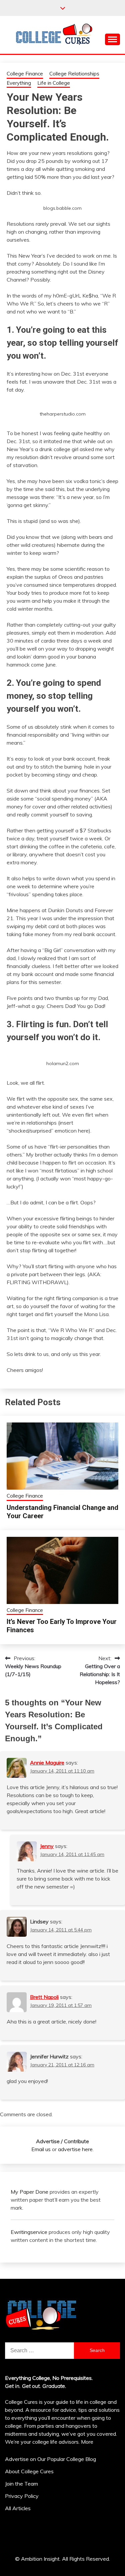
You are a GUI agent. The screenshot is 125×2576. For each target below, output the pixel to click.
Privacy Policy (22, 2496)
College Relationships (74, 74)
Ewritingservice (29, 2232)
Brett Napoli (44, 1997)
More (87, 2442)
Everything (19, 83)
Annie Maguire (47, 1763)
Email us (41, 2149)
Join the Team (21, 2484)
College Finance (25, 74)
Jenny (47, 1846)
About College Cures (29, 2471)
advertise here (75, 2149)
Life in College (54, 83)
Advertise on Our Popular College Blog (50, 2459)
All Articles (18, 2508)
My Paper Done (29, 2192)
